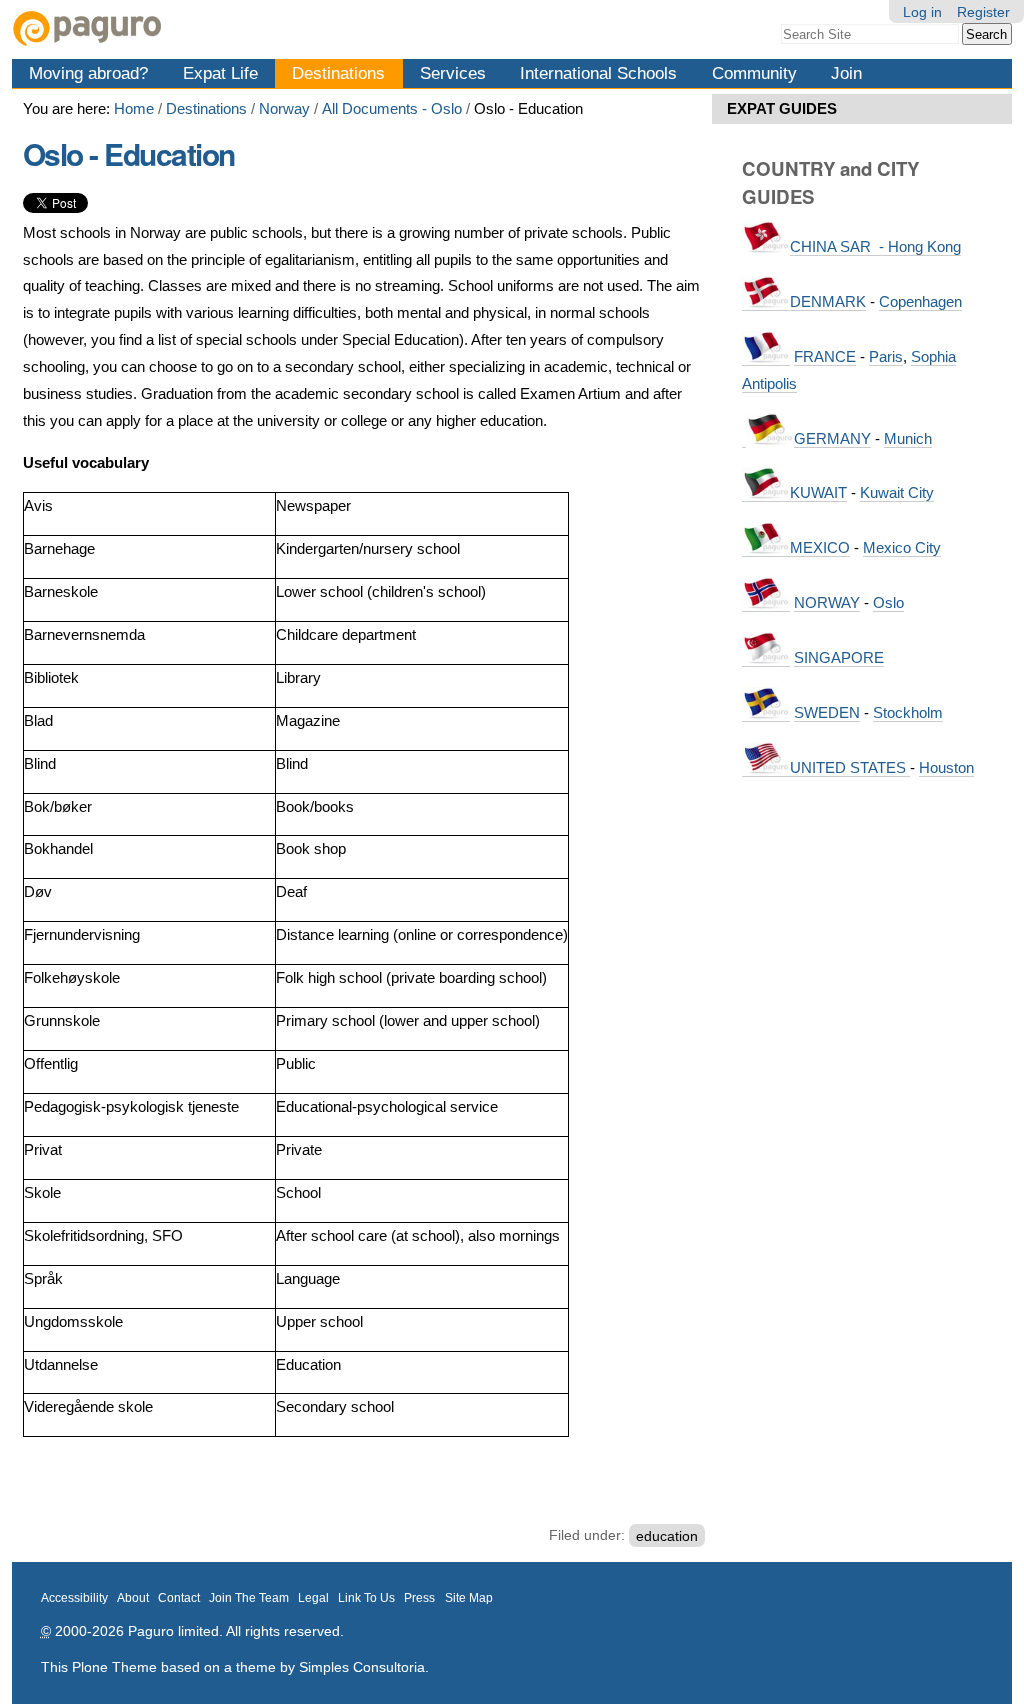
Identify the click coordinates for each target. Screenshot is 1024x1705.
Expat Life (220, 73)
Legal (313, 1598)
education (667, 1535)
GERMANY (832, 438)
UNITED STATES (850, 767)
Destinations (338, 73)
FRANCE (825, 356)
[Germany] (744, 439)
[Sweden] (766, 713)
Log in (922, 12)
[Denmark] (766, 302)
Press (419, 1598)
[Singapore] (766, 658)
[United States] (766, 768)
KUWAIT (818, 492)
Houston (946, 767)
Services (453, 73)
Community (754, 73)
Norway (284, 108)
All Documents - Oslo (392, 108)
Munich (908, 438)
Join (846, 73)
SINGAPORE (839, 657)
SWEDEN (827, 712)
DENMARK (828, 301)
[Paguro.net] (262, 28)
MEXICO (820, 547)
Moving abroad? (88, 73)
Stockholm (908, 712)
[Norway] (766, 603)
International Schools (598, 73)
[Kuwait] (766, 493)
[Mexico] (766, 548)
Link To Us (366, 1598)
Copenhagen (920, 301)
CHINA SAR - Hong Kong (875, 246)
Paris (886, 356)
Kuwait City (897, 492)
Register (983, 12)
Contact (179, 1598)
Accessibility (74, 1598)
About (133, 1598)
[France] (766, 357)
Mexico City (902, 547)
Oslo (888, 602)
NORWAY (827, 602)
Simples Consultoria (362, 1667)
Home (134, 108)
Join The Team (249, 1598)
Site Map (469, 1598)
